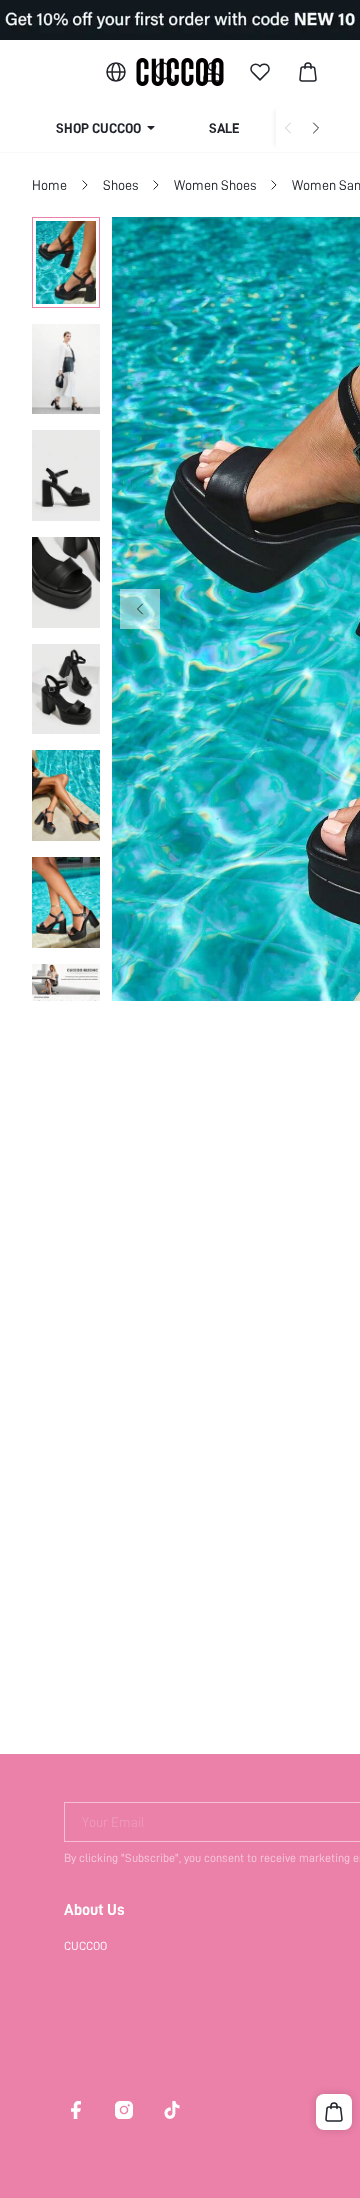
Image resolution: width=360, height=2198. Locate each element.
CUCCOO (85, 1946)
